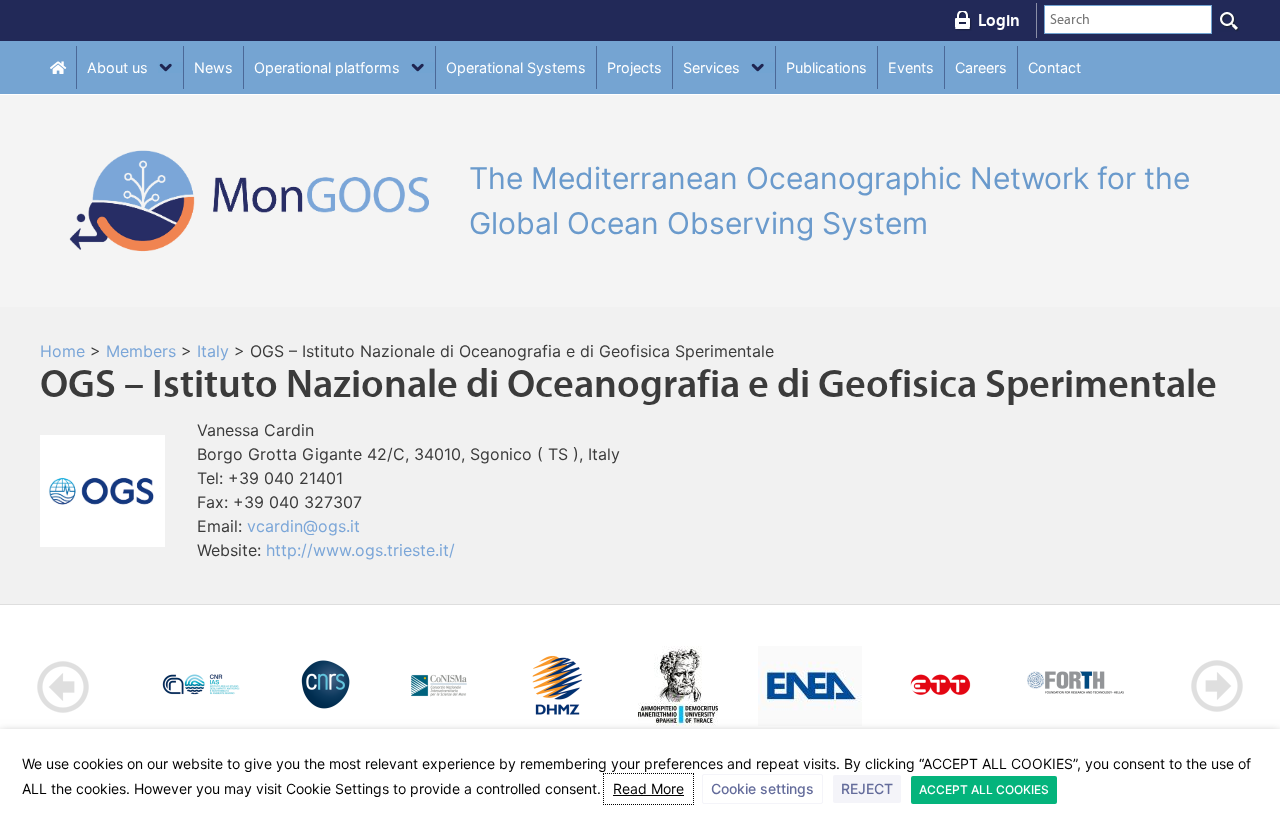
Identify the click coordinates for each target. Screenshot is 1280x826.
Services (711, 67)
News (213, 67)
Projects (634, 67)
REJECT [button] (867, 788)
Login (999, 20)
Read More (648, 788)
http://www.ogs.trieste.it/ (360, 550)
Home (62, 351)
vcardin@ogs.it (303, 526)
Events (911, 67)
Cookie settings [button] (762, 788)
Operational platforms (327, 67)
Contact (1054, 67)
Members (141, 351)
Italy (213, 351)
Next (1216, 686)
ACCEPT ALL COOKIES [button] (984, 789)
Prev (63, 686)
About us (117, 67)
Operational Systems (516, 67)
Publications (826, 67)
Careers (981, 67)
